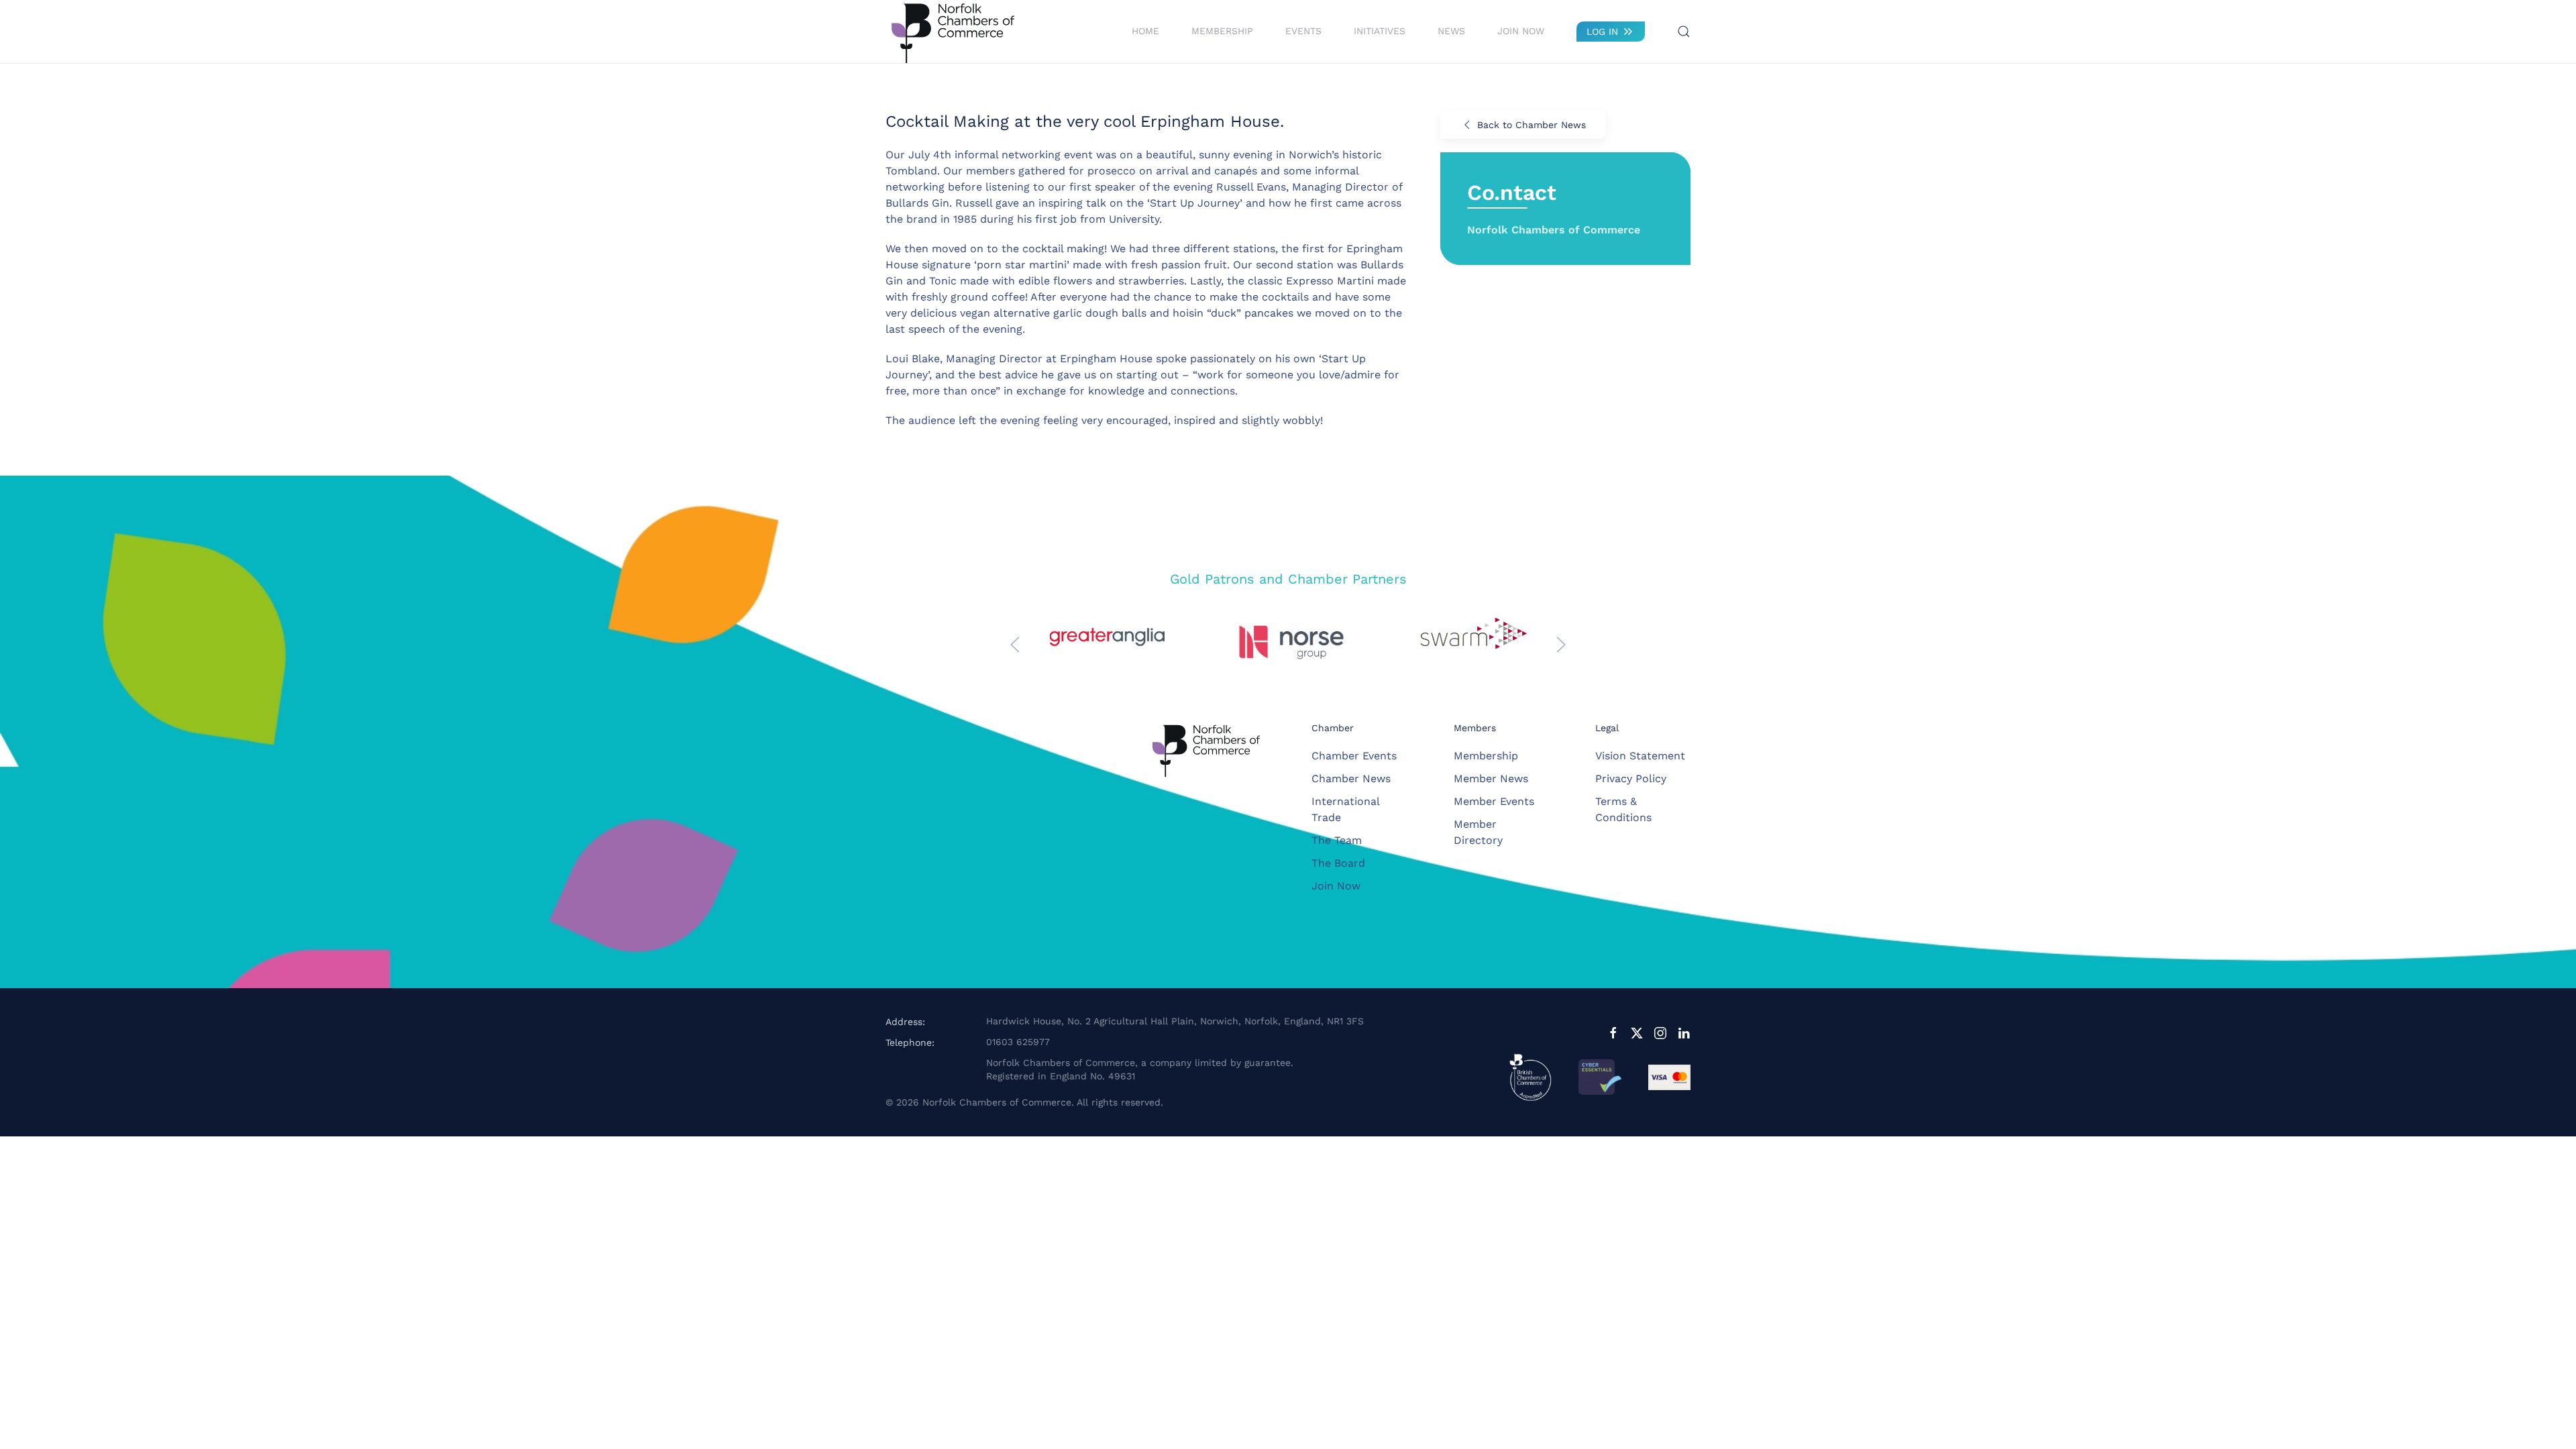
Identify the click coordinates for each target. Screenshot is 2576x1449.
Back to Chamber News (1532, 125)
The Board (1338, 863)
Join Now (1521, 31)
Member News (1491, 779)
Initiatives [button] (1380, 31)
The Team (1337, 840)
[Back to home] (953, 32)
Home (1145, 31)
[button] (1684, 32)
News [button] (1451, 31)
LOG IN (1602, 32)
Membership (1486, 756)
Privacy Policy (1631, 779)
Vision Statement (1640, 756)
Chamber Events (1354, 756)
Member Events (1494, 801)
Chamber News (1351, 779)
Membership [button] (1222, 31)
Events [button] (1303, 31)
